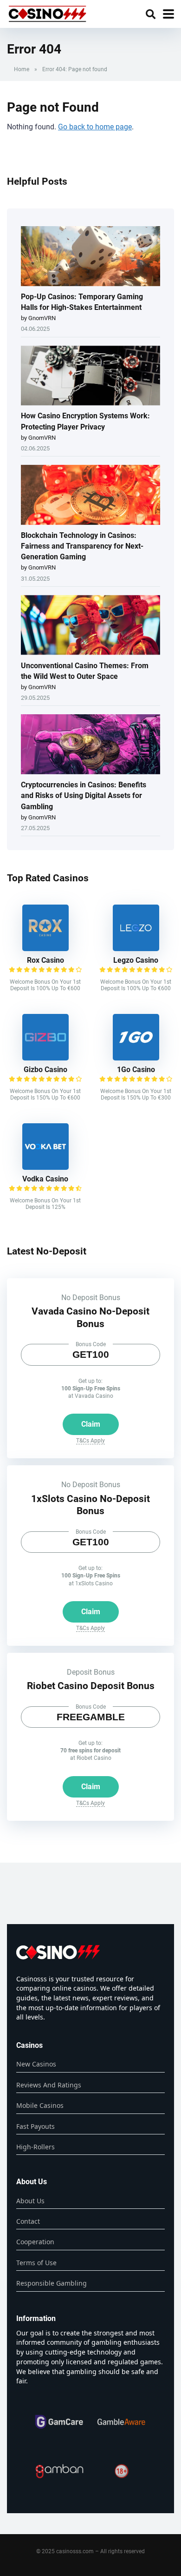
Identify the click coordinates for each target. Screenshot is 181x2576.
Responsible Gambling (52, 2283)
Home (22, 69)
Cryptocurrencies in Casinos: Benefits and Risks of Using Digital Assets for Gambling (84, 795)
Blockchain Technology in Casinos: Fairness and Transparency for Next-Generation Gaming (82, 546)
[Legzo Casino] (136, 949)
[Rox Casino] (45, 949)
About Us (30, 2201)
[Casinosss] (47, 13)
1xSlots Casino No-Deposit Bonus (90, 1505)
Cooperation (35, 2242)
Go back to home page (95, 127)
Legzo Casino (136, 960)
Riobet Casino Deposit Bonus (91, 1686)
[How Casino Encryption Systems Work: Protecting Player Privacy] (90, 376)
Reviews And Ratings (49, 2085)
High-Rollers (36, 2147)
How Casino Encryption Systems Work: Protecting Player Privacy (85, 421)
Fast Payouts (36, 2126)
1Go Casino (136, 1070)
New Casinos (36, 2064)
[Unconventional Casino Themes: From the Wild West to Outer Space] (90, 626)
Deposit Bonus (91, 1672)
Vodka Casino (45, 1179)
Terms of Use (36, 2263)
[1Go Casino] (136, 1058)
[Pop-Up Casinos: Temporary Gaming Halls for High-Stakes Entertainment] (90, 257)
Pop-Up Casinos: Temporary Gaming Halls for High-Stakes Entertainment (82, 302)
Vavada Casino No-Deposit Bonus (90, 1317)
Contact (28, 2221)
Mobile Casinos (40, 2105)
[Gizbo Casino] (45, 1058)
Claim (91, 1424)
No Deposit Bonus (91, 1298)
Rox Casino (45, 960)
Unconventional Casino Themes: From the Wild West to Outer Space (85, 671)
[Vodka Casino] (45, 1167)
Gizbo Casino (45, 1070)
